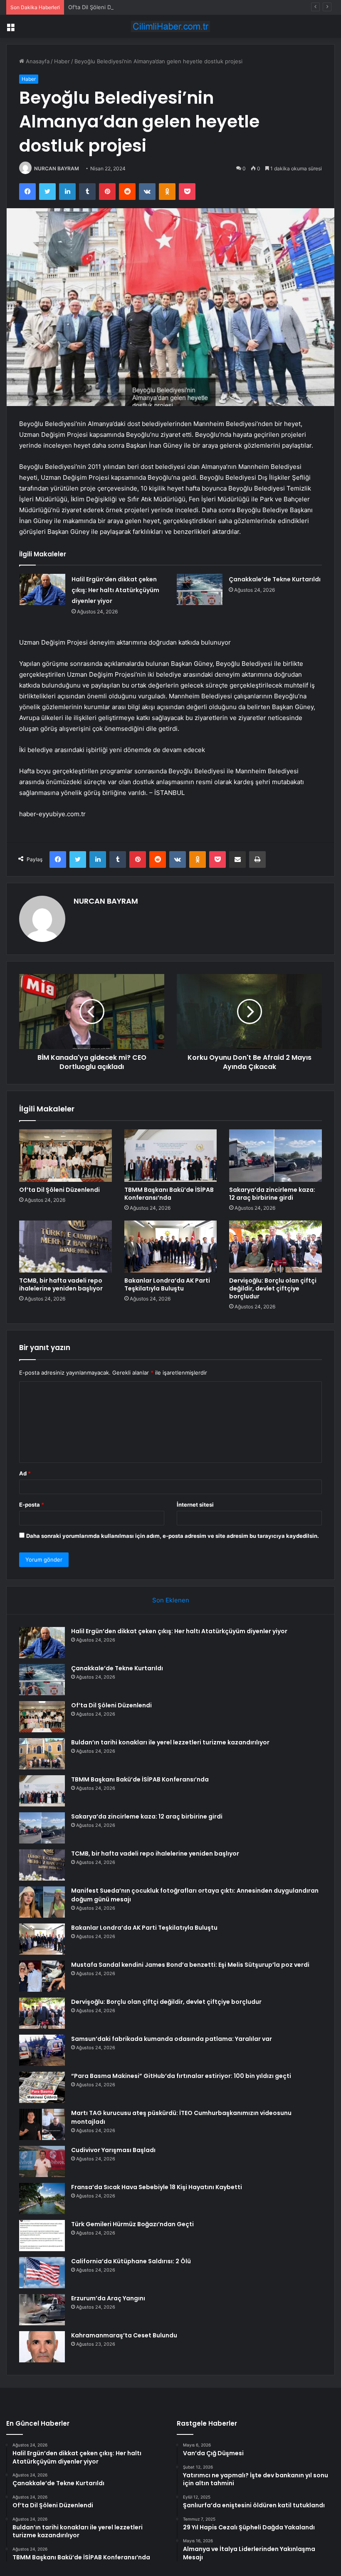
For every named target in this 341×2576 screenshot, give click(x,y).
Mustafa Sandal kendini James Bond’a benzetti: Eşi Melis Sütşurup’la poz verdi (190, 1965)
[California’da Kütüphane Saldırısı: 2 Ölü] (42, 2273)
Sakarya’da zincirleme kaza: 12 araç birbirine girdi (272, 1194)
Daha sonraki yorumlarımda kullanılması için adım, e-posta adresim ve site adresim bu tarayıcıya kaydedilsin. (173, 1536)
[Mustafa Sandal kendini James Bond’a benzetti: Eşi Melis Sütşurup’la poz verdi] (42, 1976)
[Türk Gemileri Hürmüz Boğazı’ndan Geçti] (42, 2236)
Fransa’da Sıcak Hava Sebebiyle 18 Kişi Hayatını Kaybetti (157, 2187)
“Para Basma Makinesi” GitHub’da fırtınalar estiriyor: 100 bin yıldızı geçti (181, 2076)
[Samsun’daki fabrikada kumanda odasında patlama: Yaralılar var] (42, 2050)
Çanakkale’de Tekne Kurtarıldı (275, 579)
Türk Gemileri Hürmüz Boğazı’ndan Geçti (132, 2224)
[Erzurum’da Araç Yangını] (42, 2310)
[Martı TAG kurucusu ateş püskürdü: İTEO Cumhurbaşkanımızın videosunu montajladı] (42, 2124)
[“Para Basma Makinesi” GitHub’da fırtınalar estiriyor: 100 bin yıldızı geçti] (42, 2087)
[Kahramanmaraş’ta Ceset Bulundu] (42, 2347)
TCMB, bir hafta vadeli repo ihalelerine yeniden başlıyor (61, 1284)
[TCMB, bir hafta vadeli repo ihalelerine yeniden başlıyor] (65, 1247)
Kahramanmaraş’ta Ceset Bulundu (124, 2335)
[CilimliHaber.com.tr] (170, 26)
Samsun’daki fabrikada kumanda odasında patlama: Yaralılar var (172, 2039)
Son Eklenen (171, 1600)
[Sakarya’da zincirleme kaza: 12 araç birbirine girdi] (276, 1156)
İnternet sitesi (195, 1505)
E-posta (32, 1505)
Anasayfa (37, 61)
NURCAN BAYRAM (57, 168)
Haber (62, 61)
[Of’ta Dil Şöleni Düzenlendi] (65, 1156)
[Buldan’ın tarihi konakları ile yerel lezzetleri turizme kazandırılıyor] (42, 1754)
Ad (25, 1473)
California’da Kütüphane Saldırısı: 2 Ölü (131, 2261)
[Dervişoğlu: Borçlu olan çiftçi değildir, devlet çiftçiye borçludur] (276, 1247)
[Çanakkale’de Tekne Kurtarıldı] (200, 589)
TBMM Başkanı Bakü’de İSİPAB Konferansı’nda (169, 1194)
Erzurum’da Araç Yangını (108, 2298)
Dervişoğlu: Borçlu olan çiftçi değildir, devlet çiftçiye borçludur (273, 1288)
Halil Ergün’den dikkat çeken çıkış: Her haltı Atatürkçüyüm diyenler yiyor (115, 590)
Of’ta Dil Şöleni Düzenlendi (102, 7)
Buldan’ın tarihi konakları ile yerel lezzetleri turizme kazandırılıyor (170, 1742)
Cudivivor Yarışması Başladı (113, 2150)
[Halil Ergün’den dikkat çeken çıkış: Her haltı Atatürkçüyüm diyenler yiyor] (42, 589)
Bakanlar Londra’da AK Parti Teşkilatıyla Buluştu (167, 1284)
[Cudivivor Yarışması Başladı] (42, 2161)
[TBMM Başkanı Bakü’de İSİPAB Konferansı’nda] (171, 1156)
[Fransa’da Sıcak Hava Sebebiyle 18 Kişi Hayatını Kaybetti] (42, 2199)
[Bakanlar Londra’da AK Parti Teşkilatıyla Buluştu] (171, 1247)
